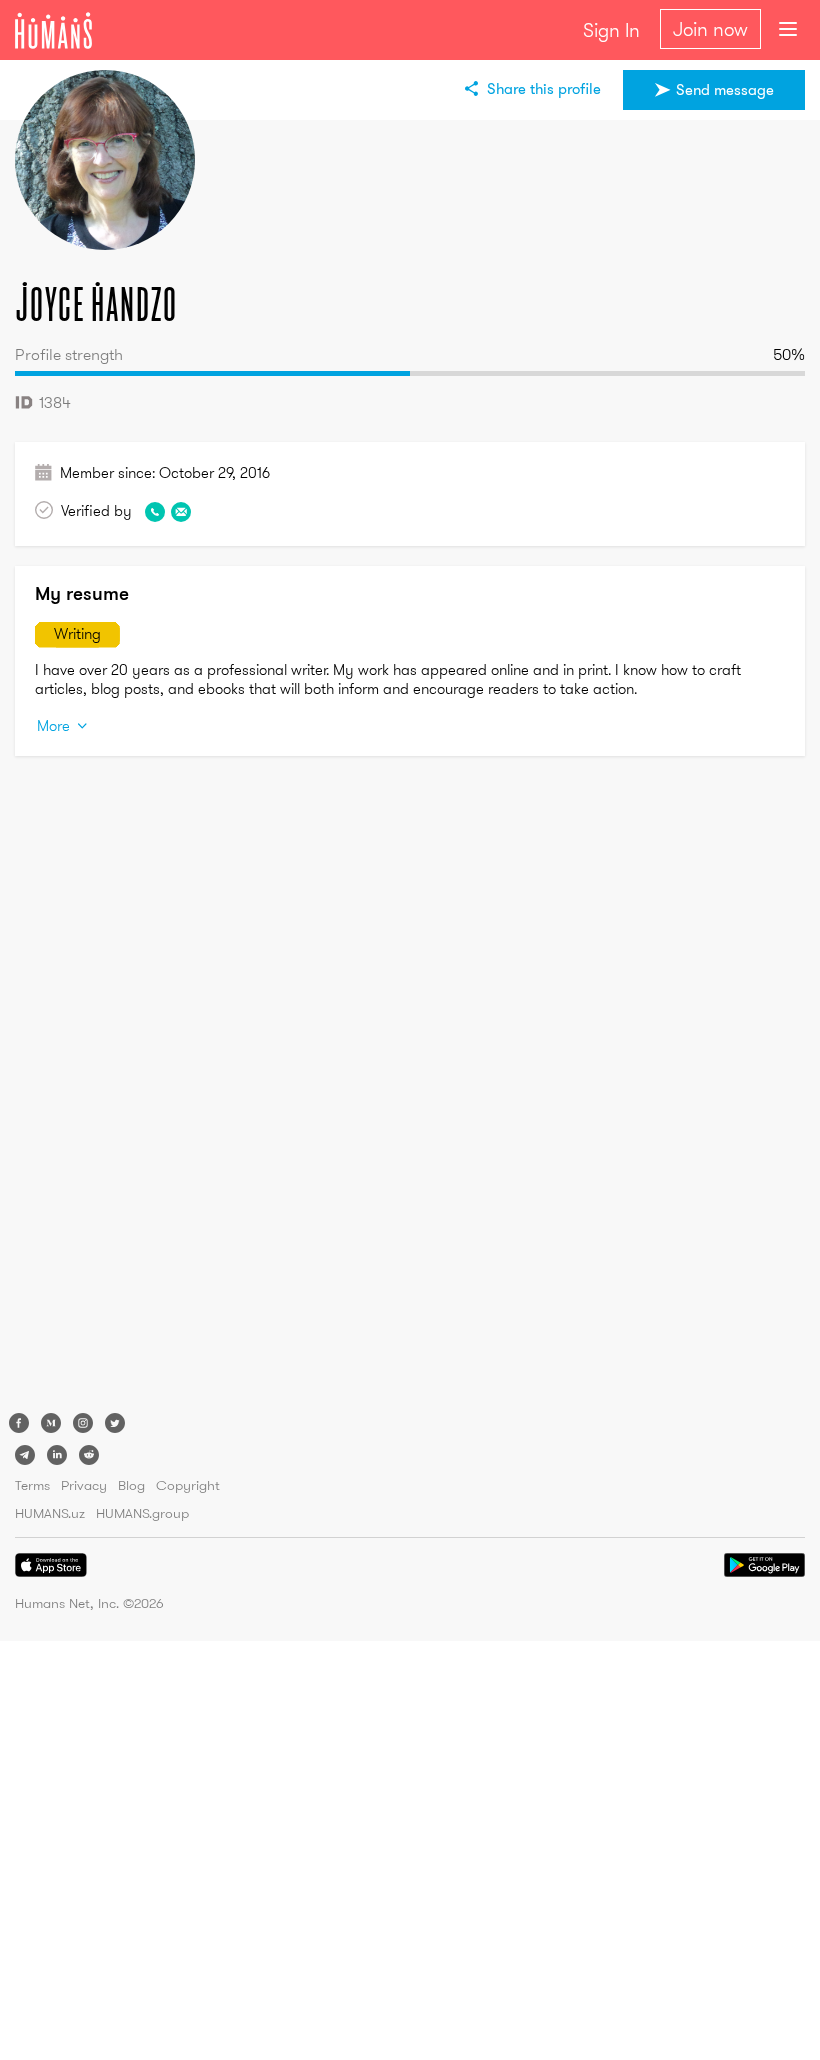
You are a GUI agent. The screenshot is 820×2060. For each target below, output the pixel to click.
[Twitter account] (115, 1423)
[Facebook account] (19, 1423)
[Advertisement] (95, 1089)
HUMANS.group (142, 1513)
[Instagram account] (83, 1423)
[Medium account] (51, 1423)
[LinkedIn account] (57, 1455)
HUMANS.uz (50, 1513)
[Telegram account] (25, 1455)
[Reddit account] (89, 1455)
